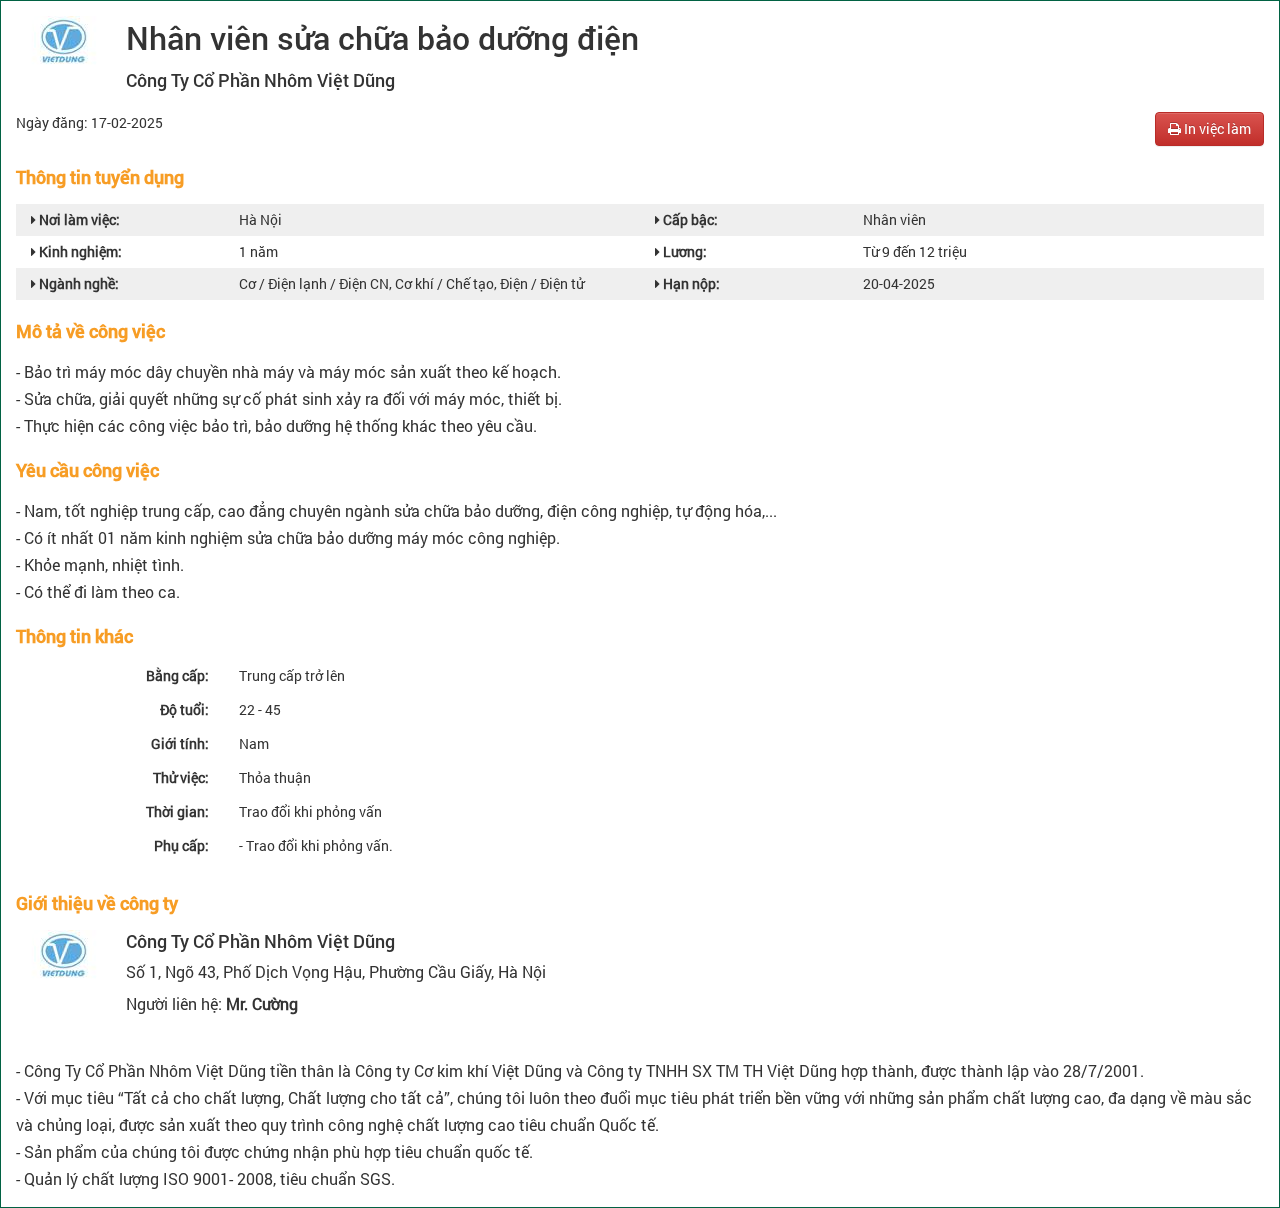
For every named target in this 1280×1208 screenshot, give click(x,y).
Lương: (683, 251)
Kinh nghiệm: (79, 251)
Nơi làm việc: (78, 219)
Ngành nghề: (77, 283)
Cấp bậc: (689, 219)
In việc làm (1216, 128)
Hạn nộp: (690, 283)
